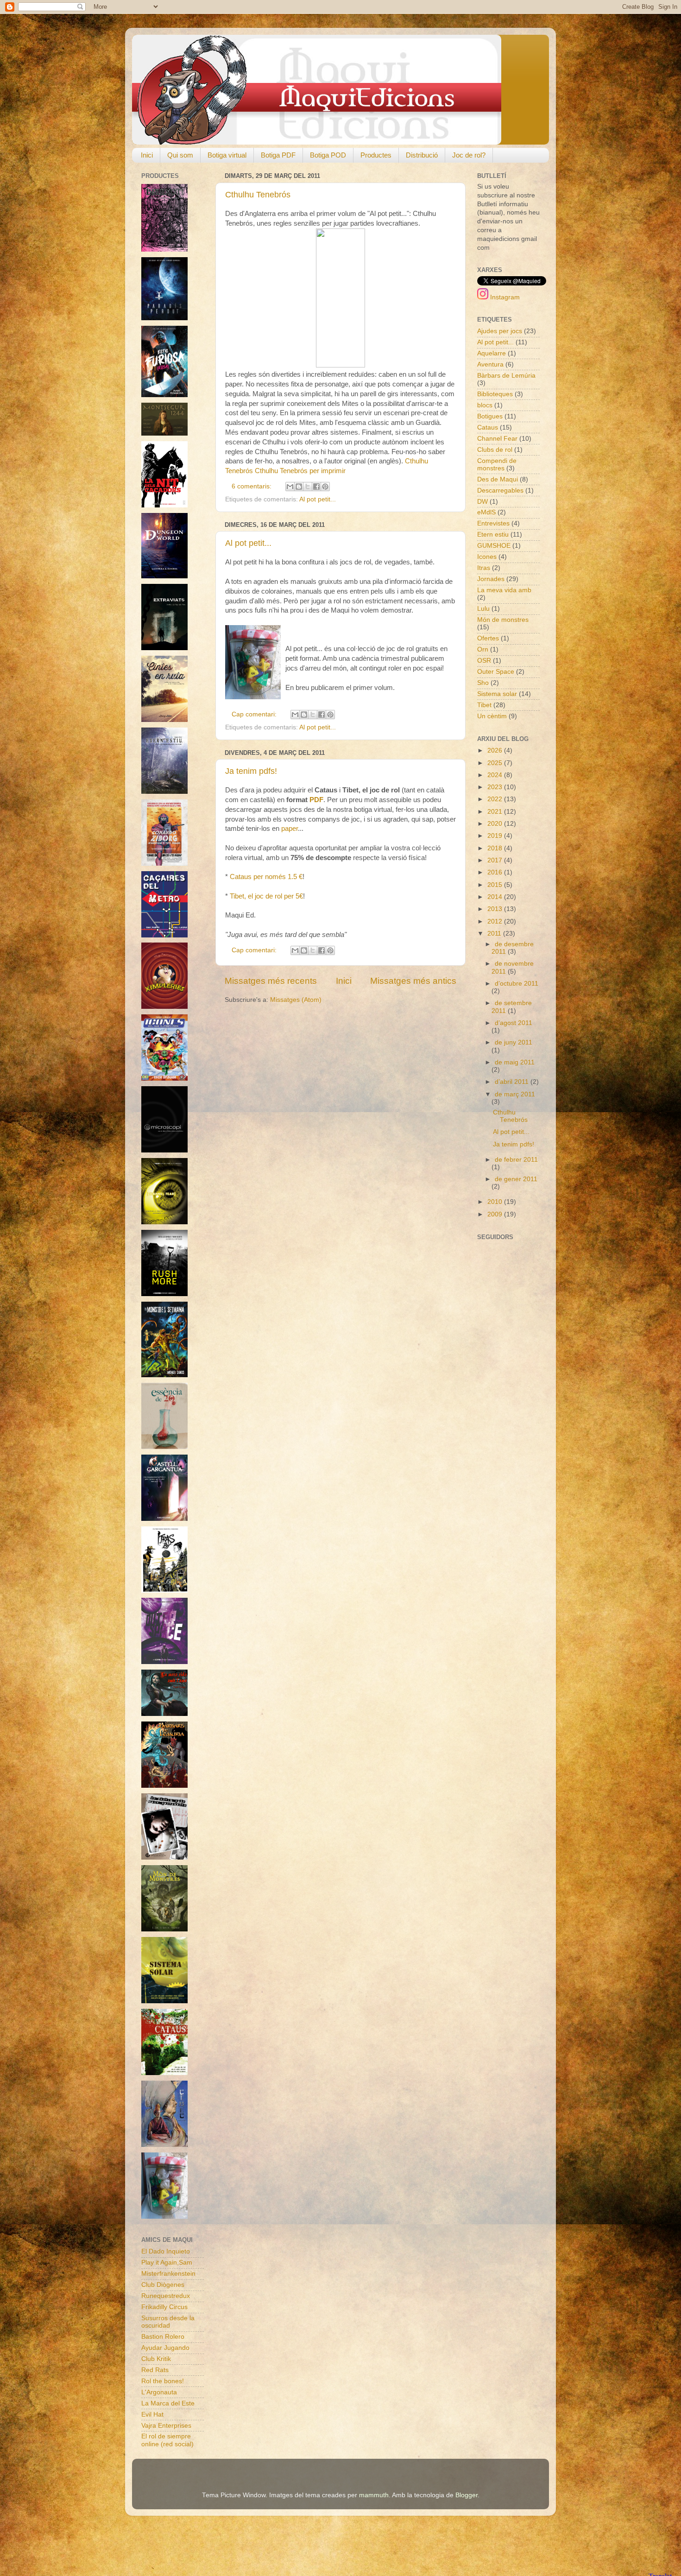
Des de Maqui (498, 479)
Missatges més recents (271, 981)
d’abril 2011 (513, 1082)
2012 (496, 921)
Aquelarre (492, 353)
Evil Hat (152, 2415)
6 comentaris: (252, 486)
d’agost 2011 (514, 1023)
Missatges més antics (413, 981)
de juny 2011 (514, 1042)
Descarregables (500, 491)
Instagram (504, 297)
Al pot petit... (318, 499)
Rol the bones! (163, 2381)
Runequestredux (166, 2296)
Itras (484, 568)
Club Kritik (156, 2359)
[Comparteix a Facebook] (316, 487)
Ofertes (488, 638)
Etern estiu (493, 535)
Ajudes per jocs (500, 331)
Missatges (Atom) (296, 1000)
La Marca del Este (168, 2403)
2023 (496, 787)
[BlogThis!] (299, 487)
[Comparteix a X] (308, 487)
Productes (376, 155)
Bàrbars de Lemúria (506, 376)
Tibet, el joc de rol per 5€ (266, 896)
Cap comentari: (255, 714)
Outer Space (496, 672)
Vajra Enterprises (166, 2426)
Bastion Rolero (163, 2337)
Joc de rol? (469, 155)
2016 (496, 872)
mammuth (374, 2495)
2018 (496, 848)
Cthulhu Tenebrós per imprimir (300, 471)
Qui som (180, 155)
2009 (496, 1214)
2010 (496, 1202)
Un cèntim (492, 716)
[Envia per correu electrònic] (290, 487)
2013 (496, 909)
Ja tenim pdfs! (251, 771)
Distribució (422, 155)
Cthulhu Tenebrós (258, 195)
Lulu (483, 609)
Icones (487, 557)
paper (290, 829)
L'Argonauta (159, 2392)
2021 (496, 812)
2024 (496, 775)
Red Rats (155, 2370)
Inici (147, 155)
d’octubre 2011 (517, 984)
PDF (316, 800)
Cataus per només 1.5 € (266, 877)
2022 (496, 799)
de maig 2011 (515, 1062)
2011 (495, 934)
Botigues (490, 416)
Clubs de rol (495, 450)
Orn (483, 649)
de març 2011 (515, 1094)
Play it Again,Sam (167, 2263)
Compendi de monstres (497, 465)
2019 (496, 836)
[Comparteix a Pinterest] (325, 487)
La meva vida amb (504, 590)
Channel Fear (497, 439)
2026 (496, 750)
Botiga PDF (278, 155)
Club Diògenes (163, 2285)
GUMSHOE (494, 546)
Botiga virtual (227, 155)
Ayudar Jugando (165, 2348)
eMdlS (486, 512)
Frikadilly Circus (164, 2307)
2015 (496, 885)
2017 (496, 860)
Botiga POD (328, 155)
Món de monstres (503, 620)
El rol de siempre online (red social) (167, 2440)
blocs (485, 405)
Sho (483, 683)
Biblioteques (495, 394)
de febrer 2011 (516, 1160)
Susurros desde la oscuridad (168, 2322)
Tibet (484, 705)
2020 (496, 824)
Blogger (467, 2495)
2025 (496, 763)
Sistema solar (497, 694)
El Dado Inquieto (166, 2251)
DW (482, 502)
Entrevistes (493, 523)
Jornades (491, 579)
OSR (484, 661)
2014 (496, 897)
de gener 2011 (516, 1179)
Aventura (490, 364)
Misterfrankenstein (168, 2274)
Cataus (488, 427)
